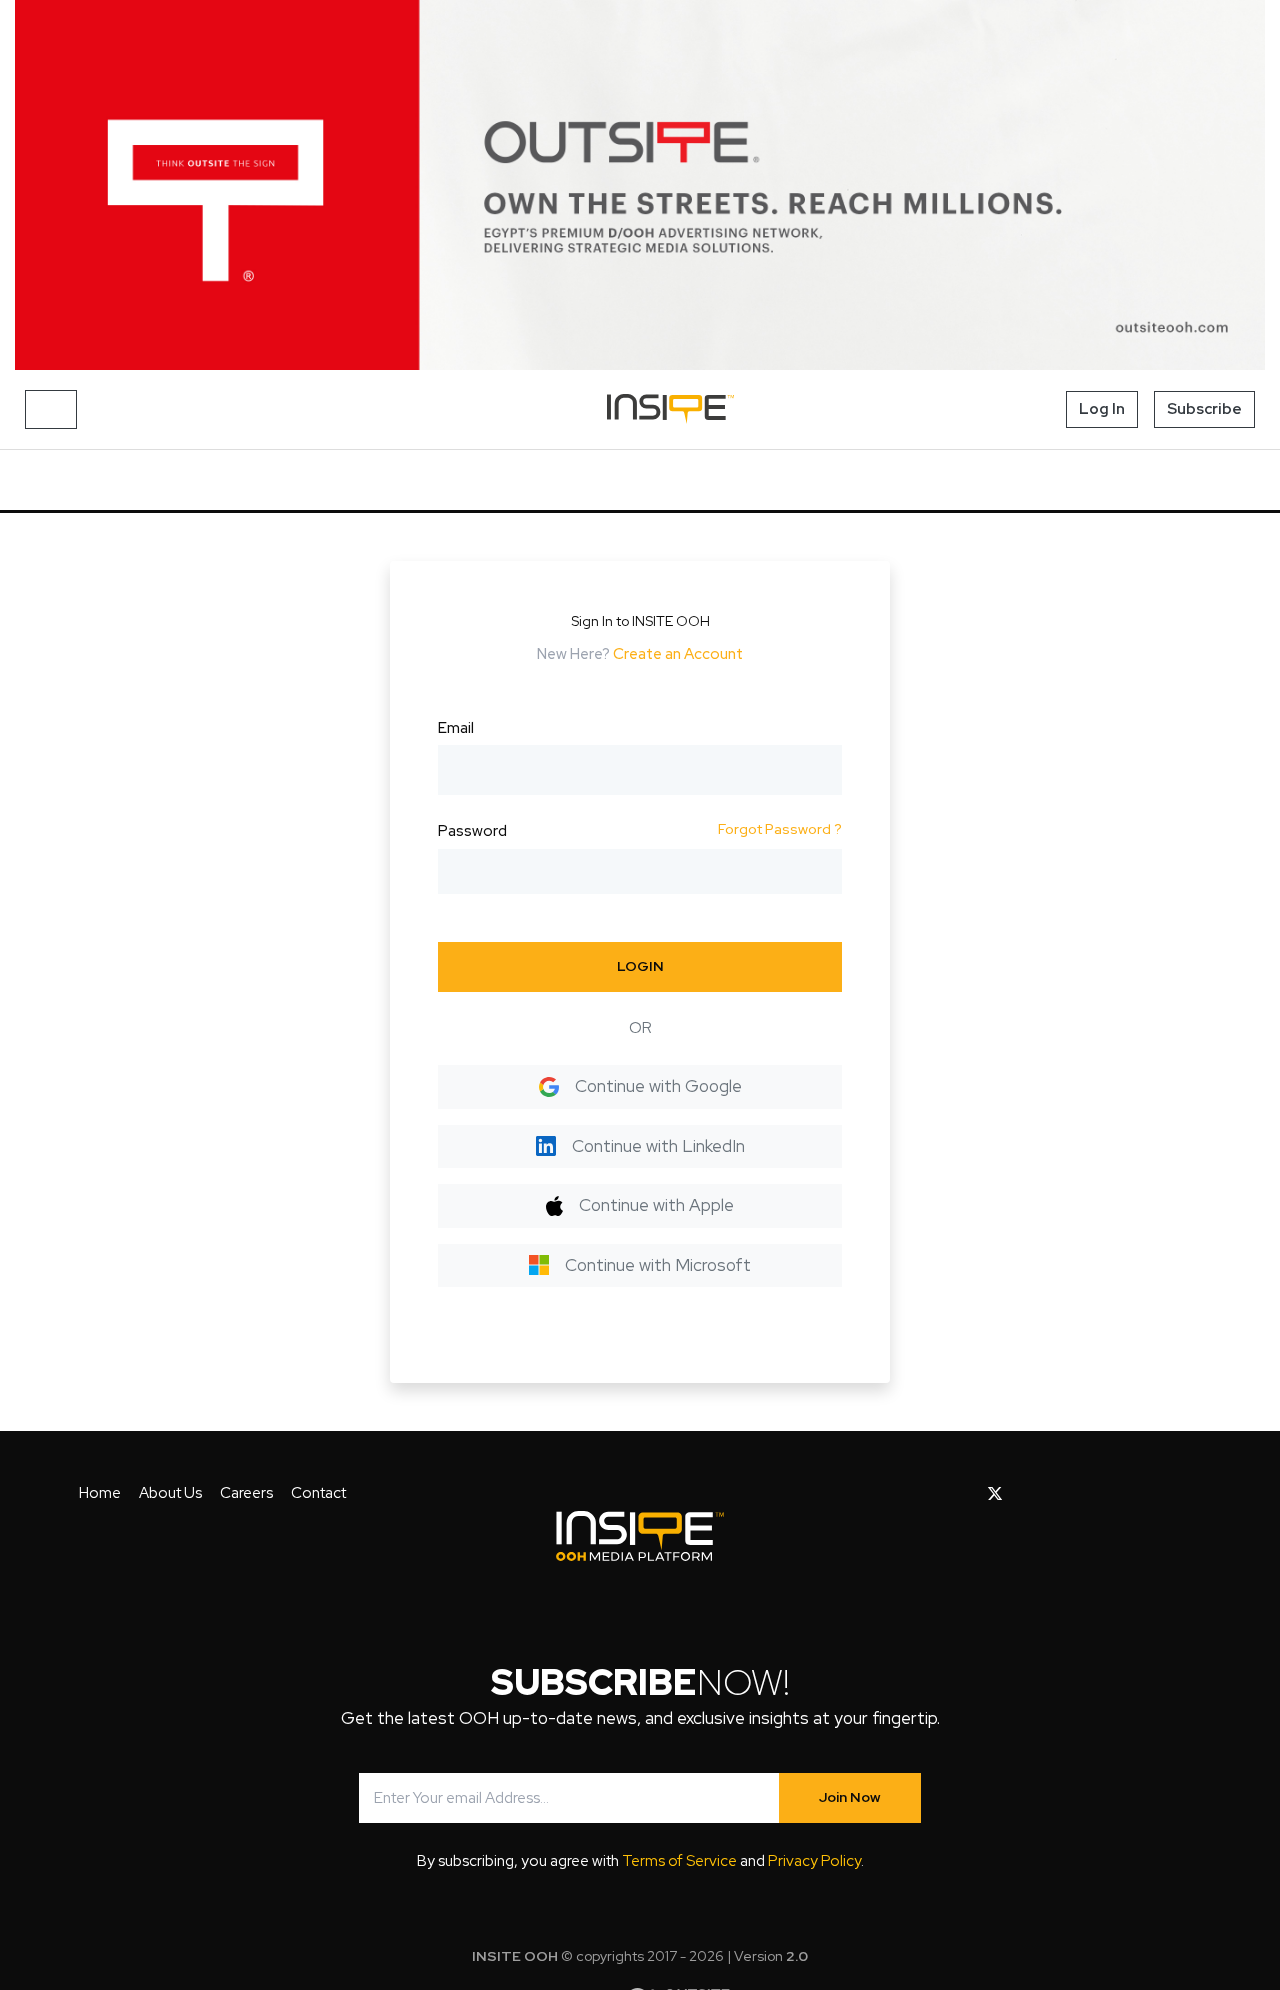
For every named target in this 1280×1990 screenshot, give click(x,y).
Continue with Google (658, 1086)
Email (456, 728)
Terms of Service (679, 1861)
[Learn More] (640, 185)
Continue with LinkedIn (658, 1146)
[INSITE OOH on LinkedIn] (1124, 1494)
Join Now (850, 1797)
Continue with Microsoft (658, 1265)
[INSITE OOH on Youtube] (1029, 1494)
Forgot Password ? (780, 829)
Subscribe (1204, 409)
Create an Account (678, 654)
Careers (246, 1493)
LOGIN (640, 966)
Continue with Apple (656, 1205)
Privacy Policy (814, 1861)
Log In (1102, 409)
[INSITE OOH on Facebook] (964, 1494)
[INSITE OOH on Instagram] (1062, 1494)
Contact (318, 1493)
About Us (170, 1493)
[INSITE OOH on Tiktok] (1155, 1494)
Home (100, 1493)
